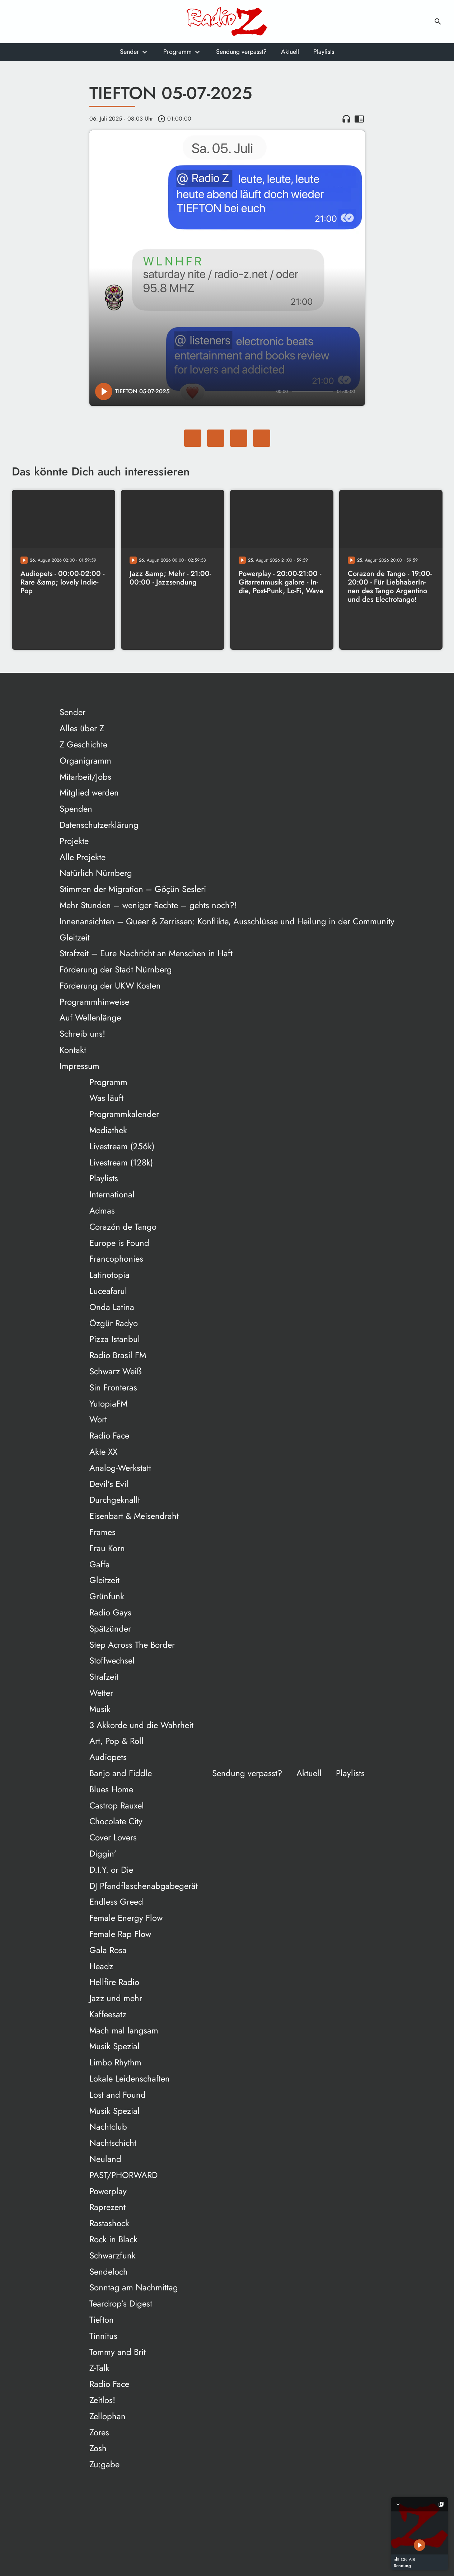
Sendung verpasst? (241, 52)
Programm (177, 52)
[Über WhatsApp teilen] (239, 438)
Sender (129, 52)
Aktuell (290, 52)
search (438, 22)
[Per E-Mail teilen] (262, 438)
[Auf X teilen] (216, 438)
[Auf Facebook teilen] (193, 438)
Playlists (324, 52)
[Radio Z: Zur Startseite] (227, 22)
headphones (346, 119)
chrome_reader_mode (359, 119)
